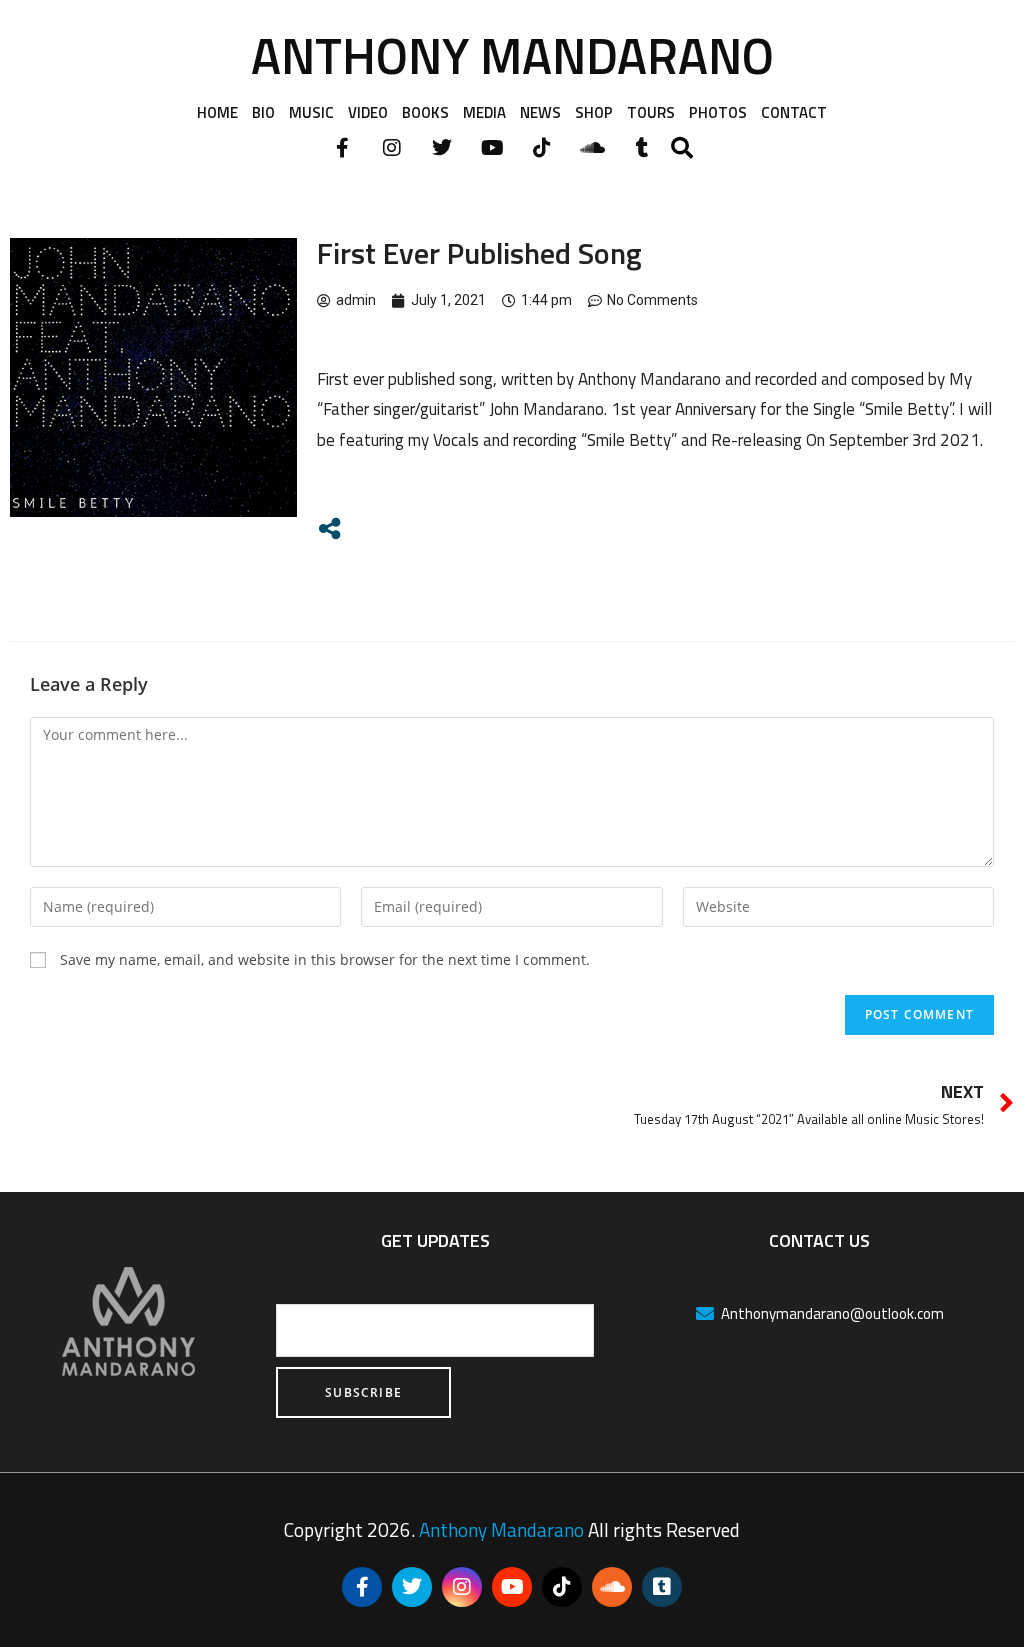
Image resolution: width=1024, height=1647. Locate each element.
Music (311, 112)
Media (484, 112)
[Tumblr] (642, 148)
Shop (594, 112)
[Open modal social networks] (329, 528)
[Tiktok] (542, 148)
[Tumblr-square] (662, 1587)
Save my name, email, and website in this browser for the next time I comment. (325, 959)
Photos (718, 112)
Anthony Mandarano (512, 55)
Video (368, 112)
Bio (263, 112)
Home (217, 112)
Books (425, 112)
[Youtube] (492, 148)
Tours (651, 112)
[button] (682, 148)
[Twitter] (442, 148)
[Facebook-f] (342, 148)
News (540, 112)
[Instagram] (392, 148)
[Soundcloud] (592, 148)
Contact (794, 112)
